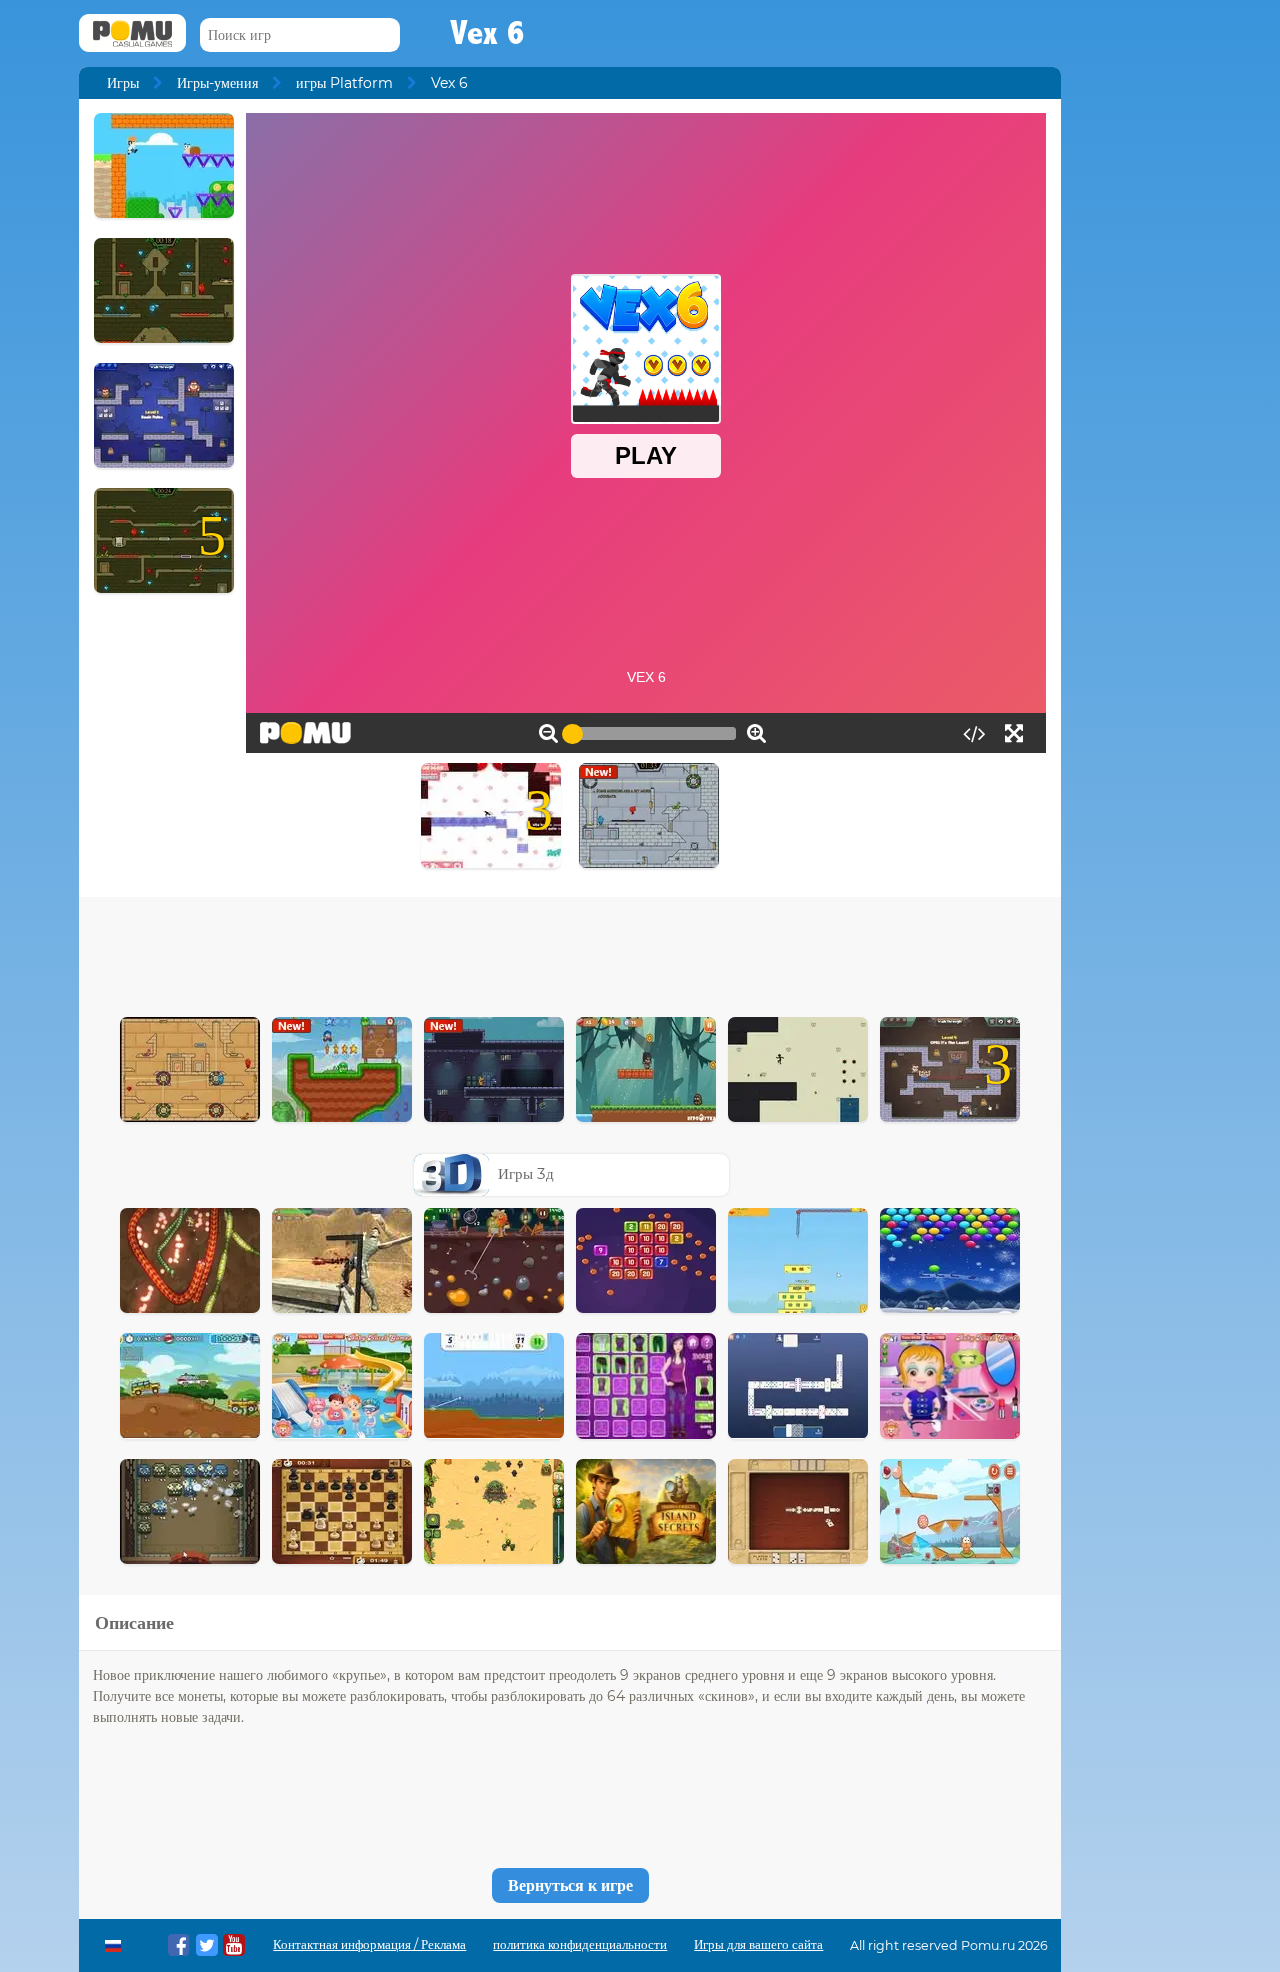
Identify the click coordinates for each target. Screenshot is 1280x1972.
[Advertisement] (570, 952)
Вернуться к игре (570, 1885)
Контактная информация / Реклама (369, 1944)
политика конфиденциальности (580, 1944)
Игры (123, 83)
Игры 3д (526, 1173)
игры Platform (344, 83)
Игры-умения (217, 83)
